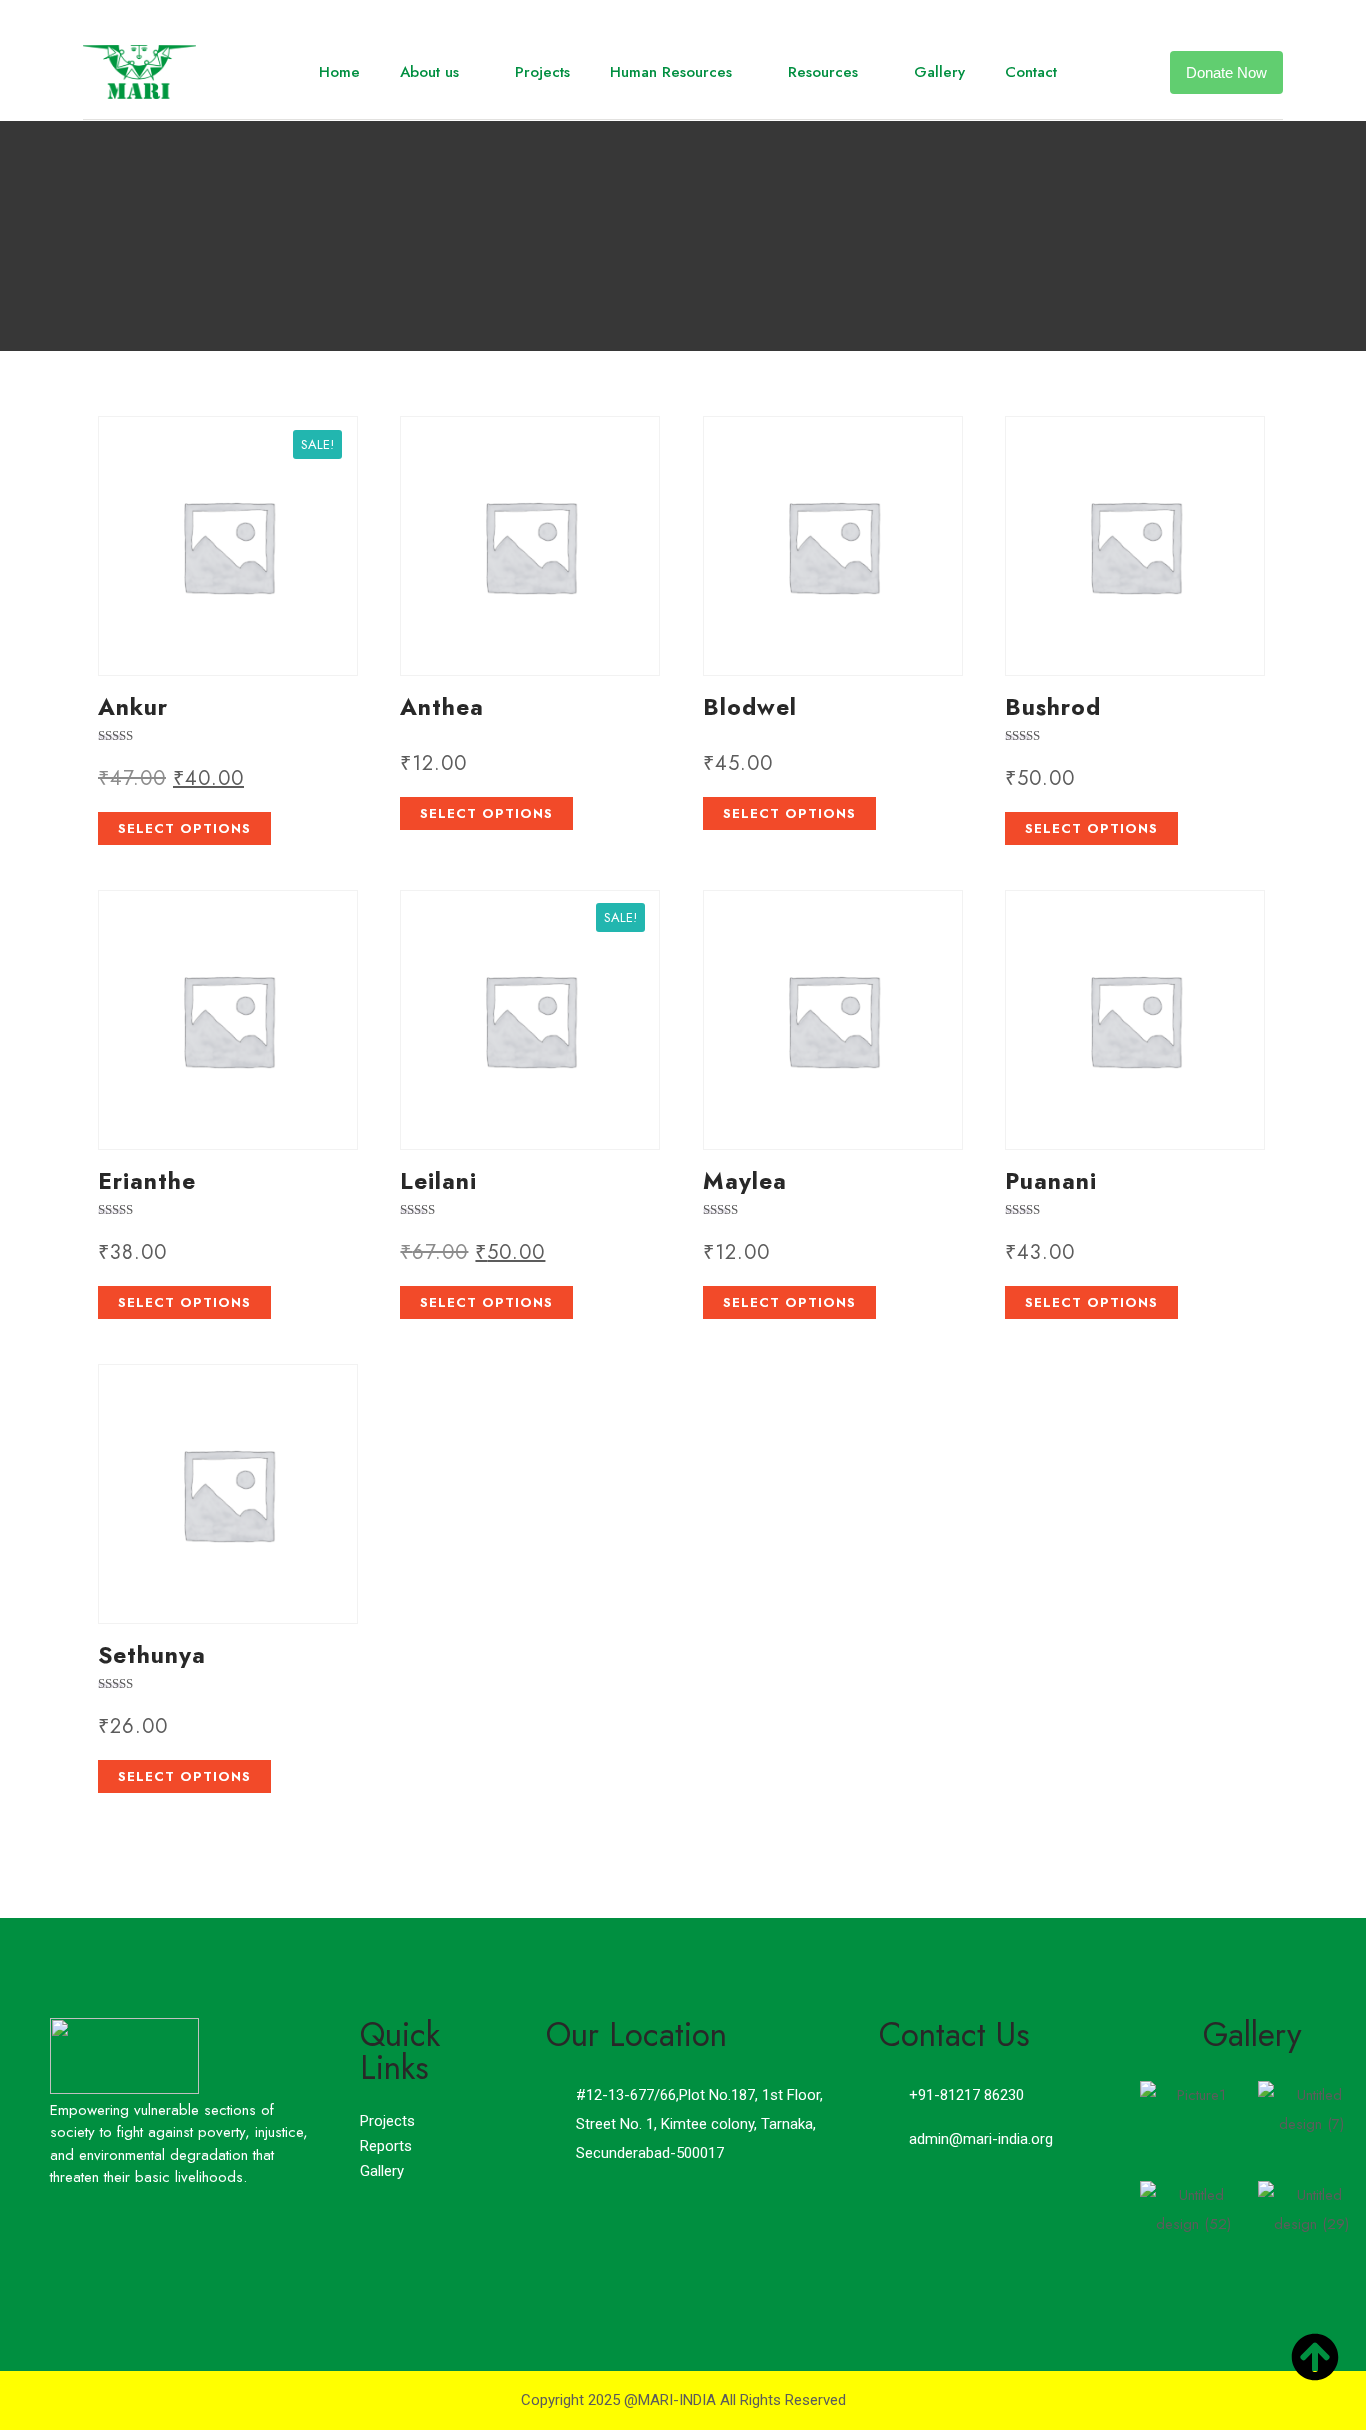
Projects (542, 72)
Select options (184, 828)
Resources (823, 72)
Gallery (939, 72)
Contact (1031, 72)
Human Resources (671, 72)
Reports (386, 2146)
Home (339, 72)
